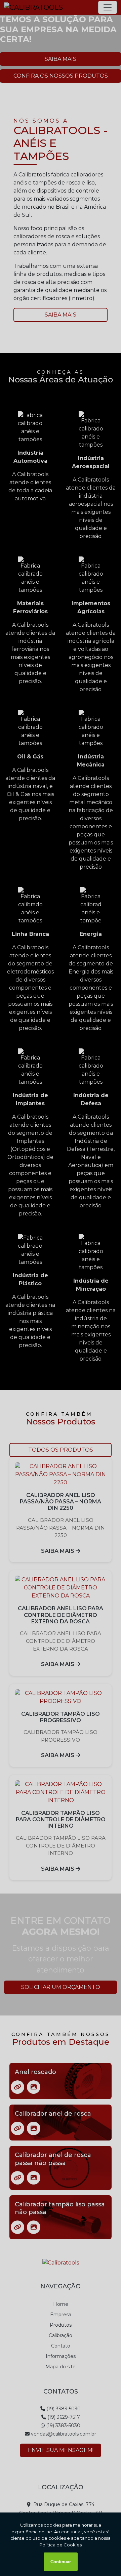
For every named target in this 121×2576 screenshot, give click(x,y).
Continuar (61, 2562)
